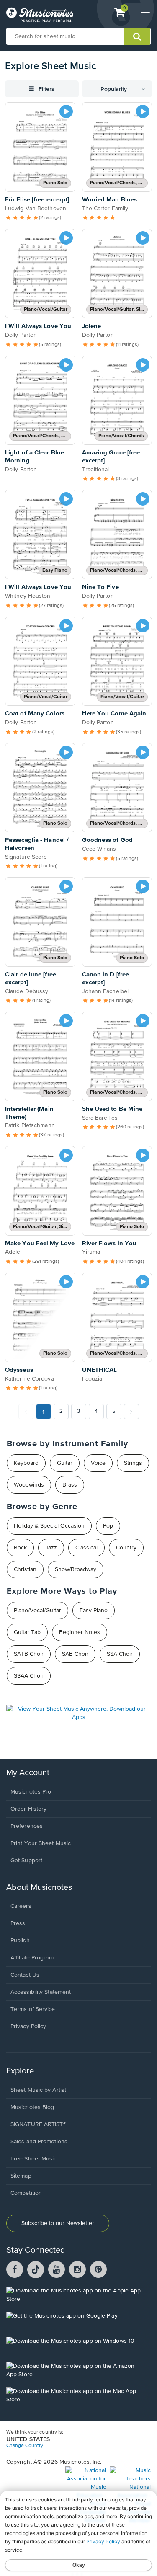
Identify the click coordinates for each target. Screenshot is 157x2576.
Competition (26, 2193)
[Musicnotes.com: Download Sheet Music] (40, 15)
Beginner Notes (80, 1632)
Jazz (51, 1548)
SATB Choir (29, 1654)
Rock (20, 1548)
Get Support (26, 1861)
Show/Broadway (76, 1569)
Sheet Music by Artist (38, 2090)
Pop (108, 1526)
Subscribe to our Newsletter (58, 2223)
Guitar (65, 1463)
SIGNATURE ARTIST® (38, 2124)
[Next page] (131, 1412)
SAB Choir (75, 1654)
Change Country (25, 2446)
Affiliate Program (32, 1958)
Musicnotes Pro (31, 1792)
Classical (86, 1548)
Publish (20, 1941)
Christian (25, 1569)
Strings (133, 1463)
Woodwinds (29, 1485)
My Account (28, 1773)
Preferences (27, 1826)
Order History (28, 1809)
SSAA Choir (29, 1676)
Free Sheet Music (34, 2159)
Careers (21, 1906)
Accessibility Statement (41, 1992)
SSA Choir (120, 1654)
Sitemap (21, 2176)
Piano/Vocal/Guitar (37, 1611)
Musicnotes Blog (32, 2107)
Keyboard (26, 1463)
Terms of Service (33, 2009)
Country (126, 1548)
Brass (70, 1485)
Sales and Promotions (39, 2142)
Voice (98, 1463)
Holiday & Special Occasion (49, 1526)
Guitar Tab (27, 1632)
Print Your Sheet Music (41, 1843)
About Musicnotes (39, 1888)
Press (18, 1923)
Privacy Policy (28, 2026)
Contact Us (25, 1975)
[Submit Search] (137, 36)
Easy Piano (94, 1611)
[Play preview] (66, 111)
